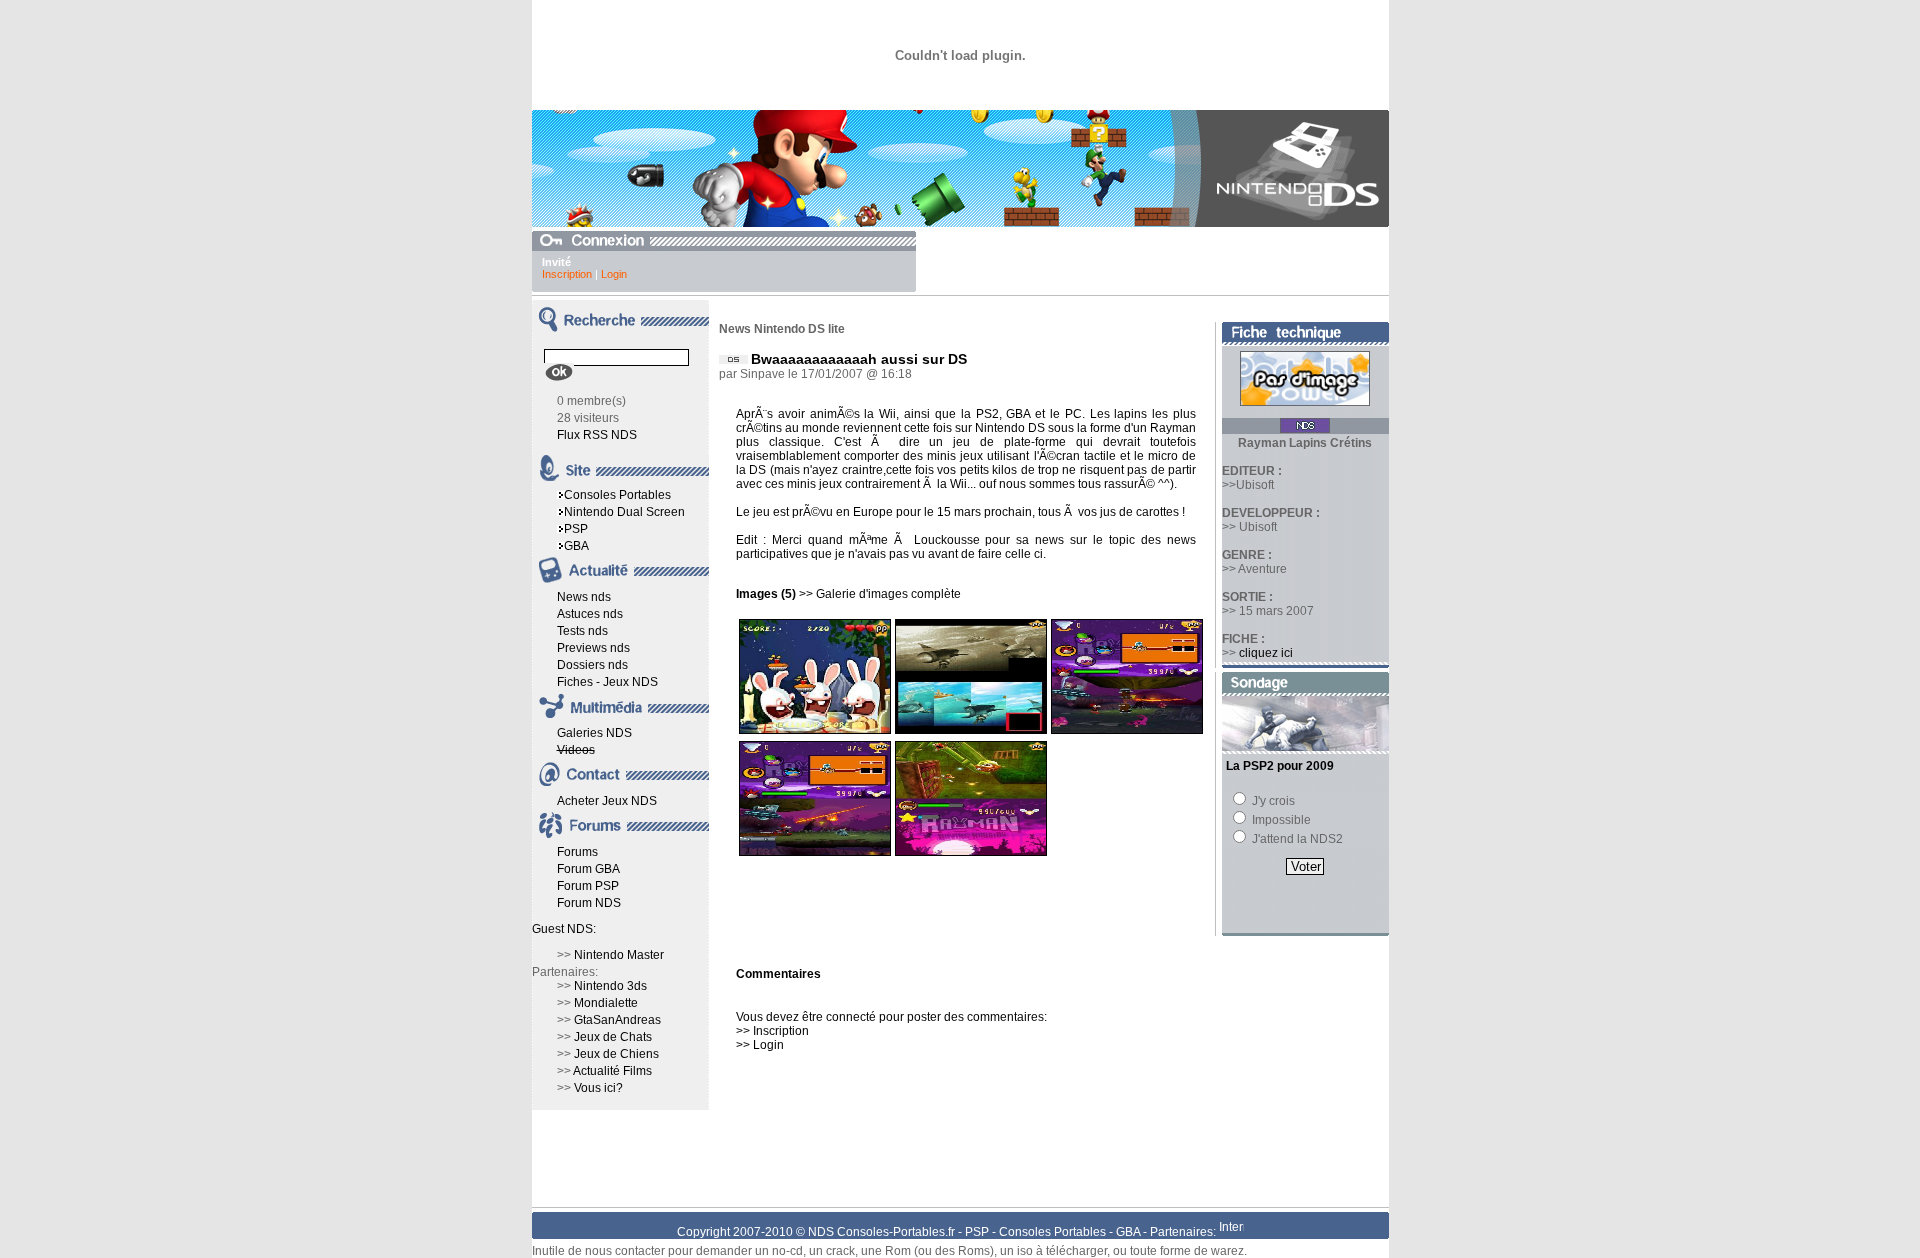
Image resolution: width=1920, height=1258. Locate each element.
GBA (576, 546)
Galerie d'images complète (888, 594)
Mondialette (606, 1003)
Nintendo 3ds (610, 986)
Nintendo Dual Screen (624, 512)
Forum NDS (589, 903)
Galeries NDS (594, 733)
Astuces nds (590, 614)
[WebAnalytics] (1231, 1232)
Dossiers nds (592, 665)
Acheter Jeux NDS (607, 801)
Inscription (567, 274)
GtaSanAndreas (617, 1020)
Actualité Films (612, 1071)
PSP (576, 529)
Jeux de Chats (613, 1037)
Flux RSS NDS (597, 435)
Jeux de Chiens (616, 1054)
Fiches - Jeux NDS (607, 682)
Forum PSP (588, 886)
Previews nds (593, 648)
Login (614, 274)
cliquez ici (1266, 653)
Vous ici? (598, 1088)
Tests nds (582, 631)
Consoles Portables (617, 495)
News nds (584, 597)
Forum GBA (588, 869)
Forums (577, 852)
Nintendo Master (619, 955)
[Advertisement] (1155, 261)
